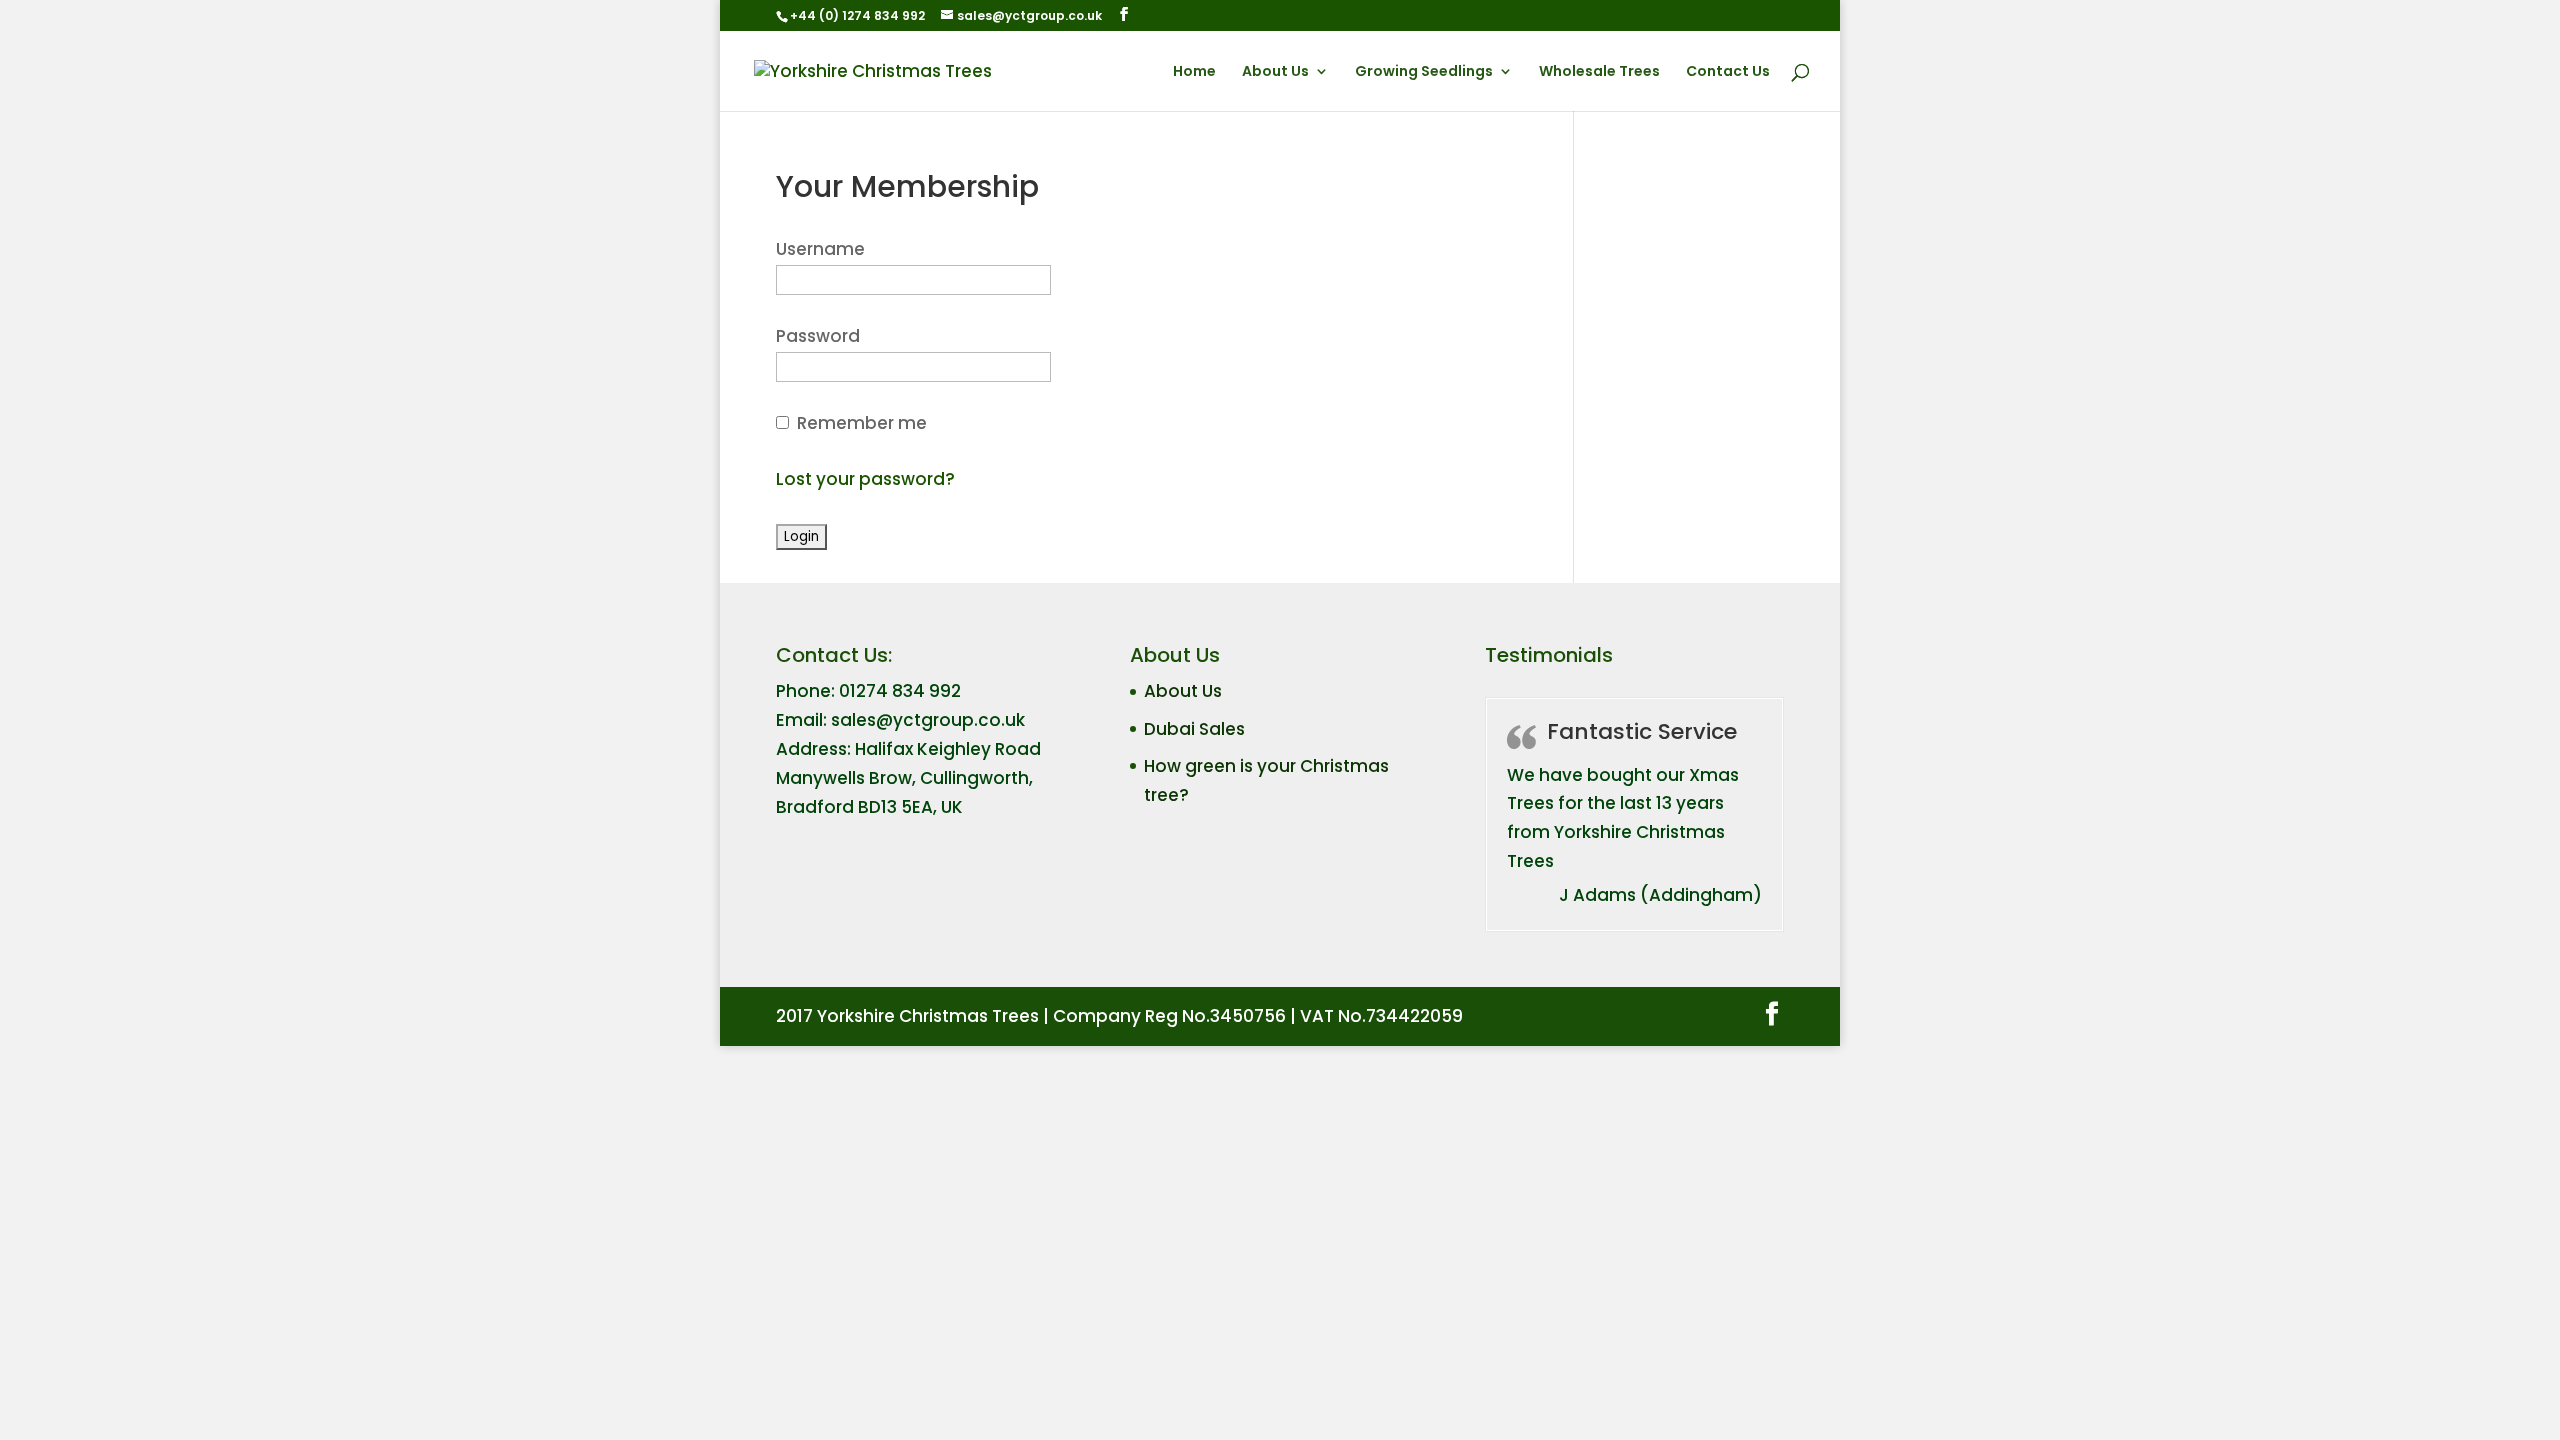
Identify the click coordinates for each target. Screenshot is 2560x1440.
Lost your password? (865, 479)
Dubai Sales (1194, 729)
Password (818, 336)
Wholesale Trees (1599, 72)
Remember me (862, 423)
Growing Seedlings (1424, 72)
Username (820, 249)
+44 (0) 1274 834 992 (857, 15)
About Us (1275, 72)
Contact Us (1728, 72)
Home (1194, 72)
